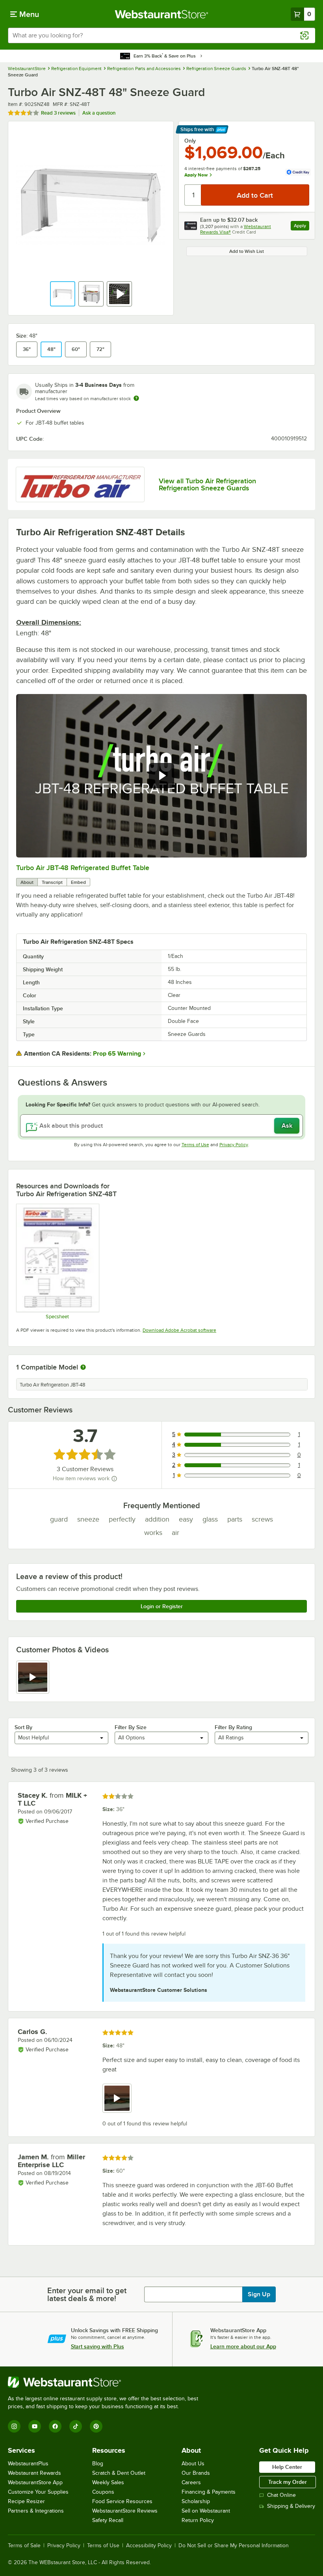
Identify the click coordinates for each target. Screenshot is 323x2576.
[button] (63, 294)
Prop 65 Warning (117, 1054)
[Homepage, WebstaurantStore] (162, 14)
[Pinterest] (96, 2426)
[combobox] (161, 35)
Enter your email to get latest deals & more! (87, 2294)
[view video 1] (33, 1677)
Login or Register (162, 1606)
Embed (78, 882)
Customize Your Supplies (38, 2492)
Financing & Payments (209, 2492)
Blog (98, 2464)
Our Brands (196, 2473)
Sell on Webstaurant (206, 2511)
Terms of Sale (24, 2546)
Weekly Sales (108, 2482)
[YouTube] (35, 2426)
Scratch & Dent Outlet (119, 2473)
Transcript (52, 882)
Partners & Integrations (36, 2511)
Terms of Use (195, 1145)
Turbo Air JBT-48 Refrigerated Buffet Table (83, 868)
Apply (302, 227)
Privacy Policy (234, 1145)
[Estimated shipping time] (136, 398)
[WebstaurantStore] (106, 2382)
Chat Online (281, 2495)
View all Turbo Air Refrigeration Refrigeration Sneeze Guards (207, 484)
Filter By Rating (233, 1727)
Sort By (23, 1727)
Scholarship (196, 2501)
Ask (287, 1126)
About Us (193, 2464)
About (27, 882)
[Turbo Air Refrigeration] (80, 485)
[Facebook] (55, 2426)
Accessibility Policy (149, 2546)
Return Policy (198, 2520)
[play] (161, 776)
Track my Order (288, 2482)
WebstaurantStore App (35, 2482)
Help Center (287, 2467)
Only (190, 141)
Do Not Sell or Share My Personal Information (234, 2546)
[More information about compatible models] (83, 1368)
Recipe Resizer (26, 2501)
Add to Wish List (247, 251)
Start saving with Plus (97, 2346)
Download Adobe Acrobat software (179, 1330)
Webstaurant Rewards (34, 2473)
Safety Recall (108, 2520)
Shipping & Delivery (291, 2506)
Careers (191, 2482)
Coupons (103, 2492)
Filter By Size (131, 1727)
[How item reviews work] (114, 1479)
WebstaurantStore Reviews (125, 2511)
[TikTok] (76, 2426)
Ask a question (99, 113)
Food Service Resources (122, 2501)
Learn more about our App (243, 2346)
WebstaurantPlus (28, 2464)
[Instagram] (14, 2426)
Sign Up (259, 2294)
